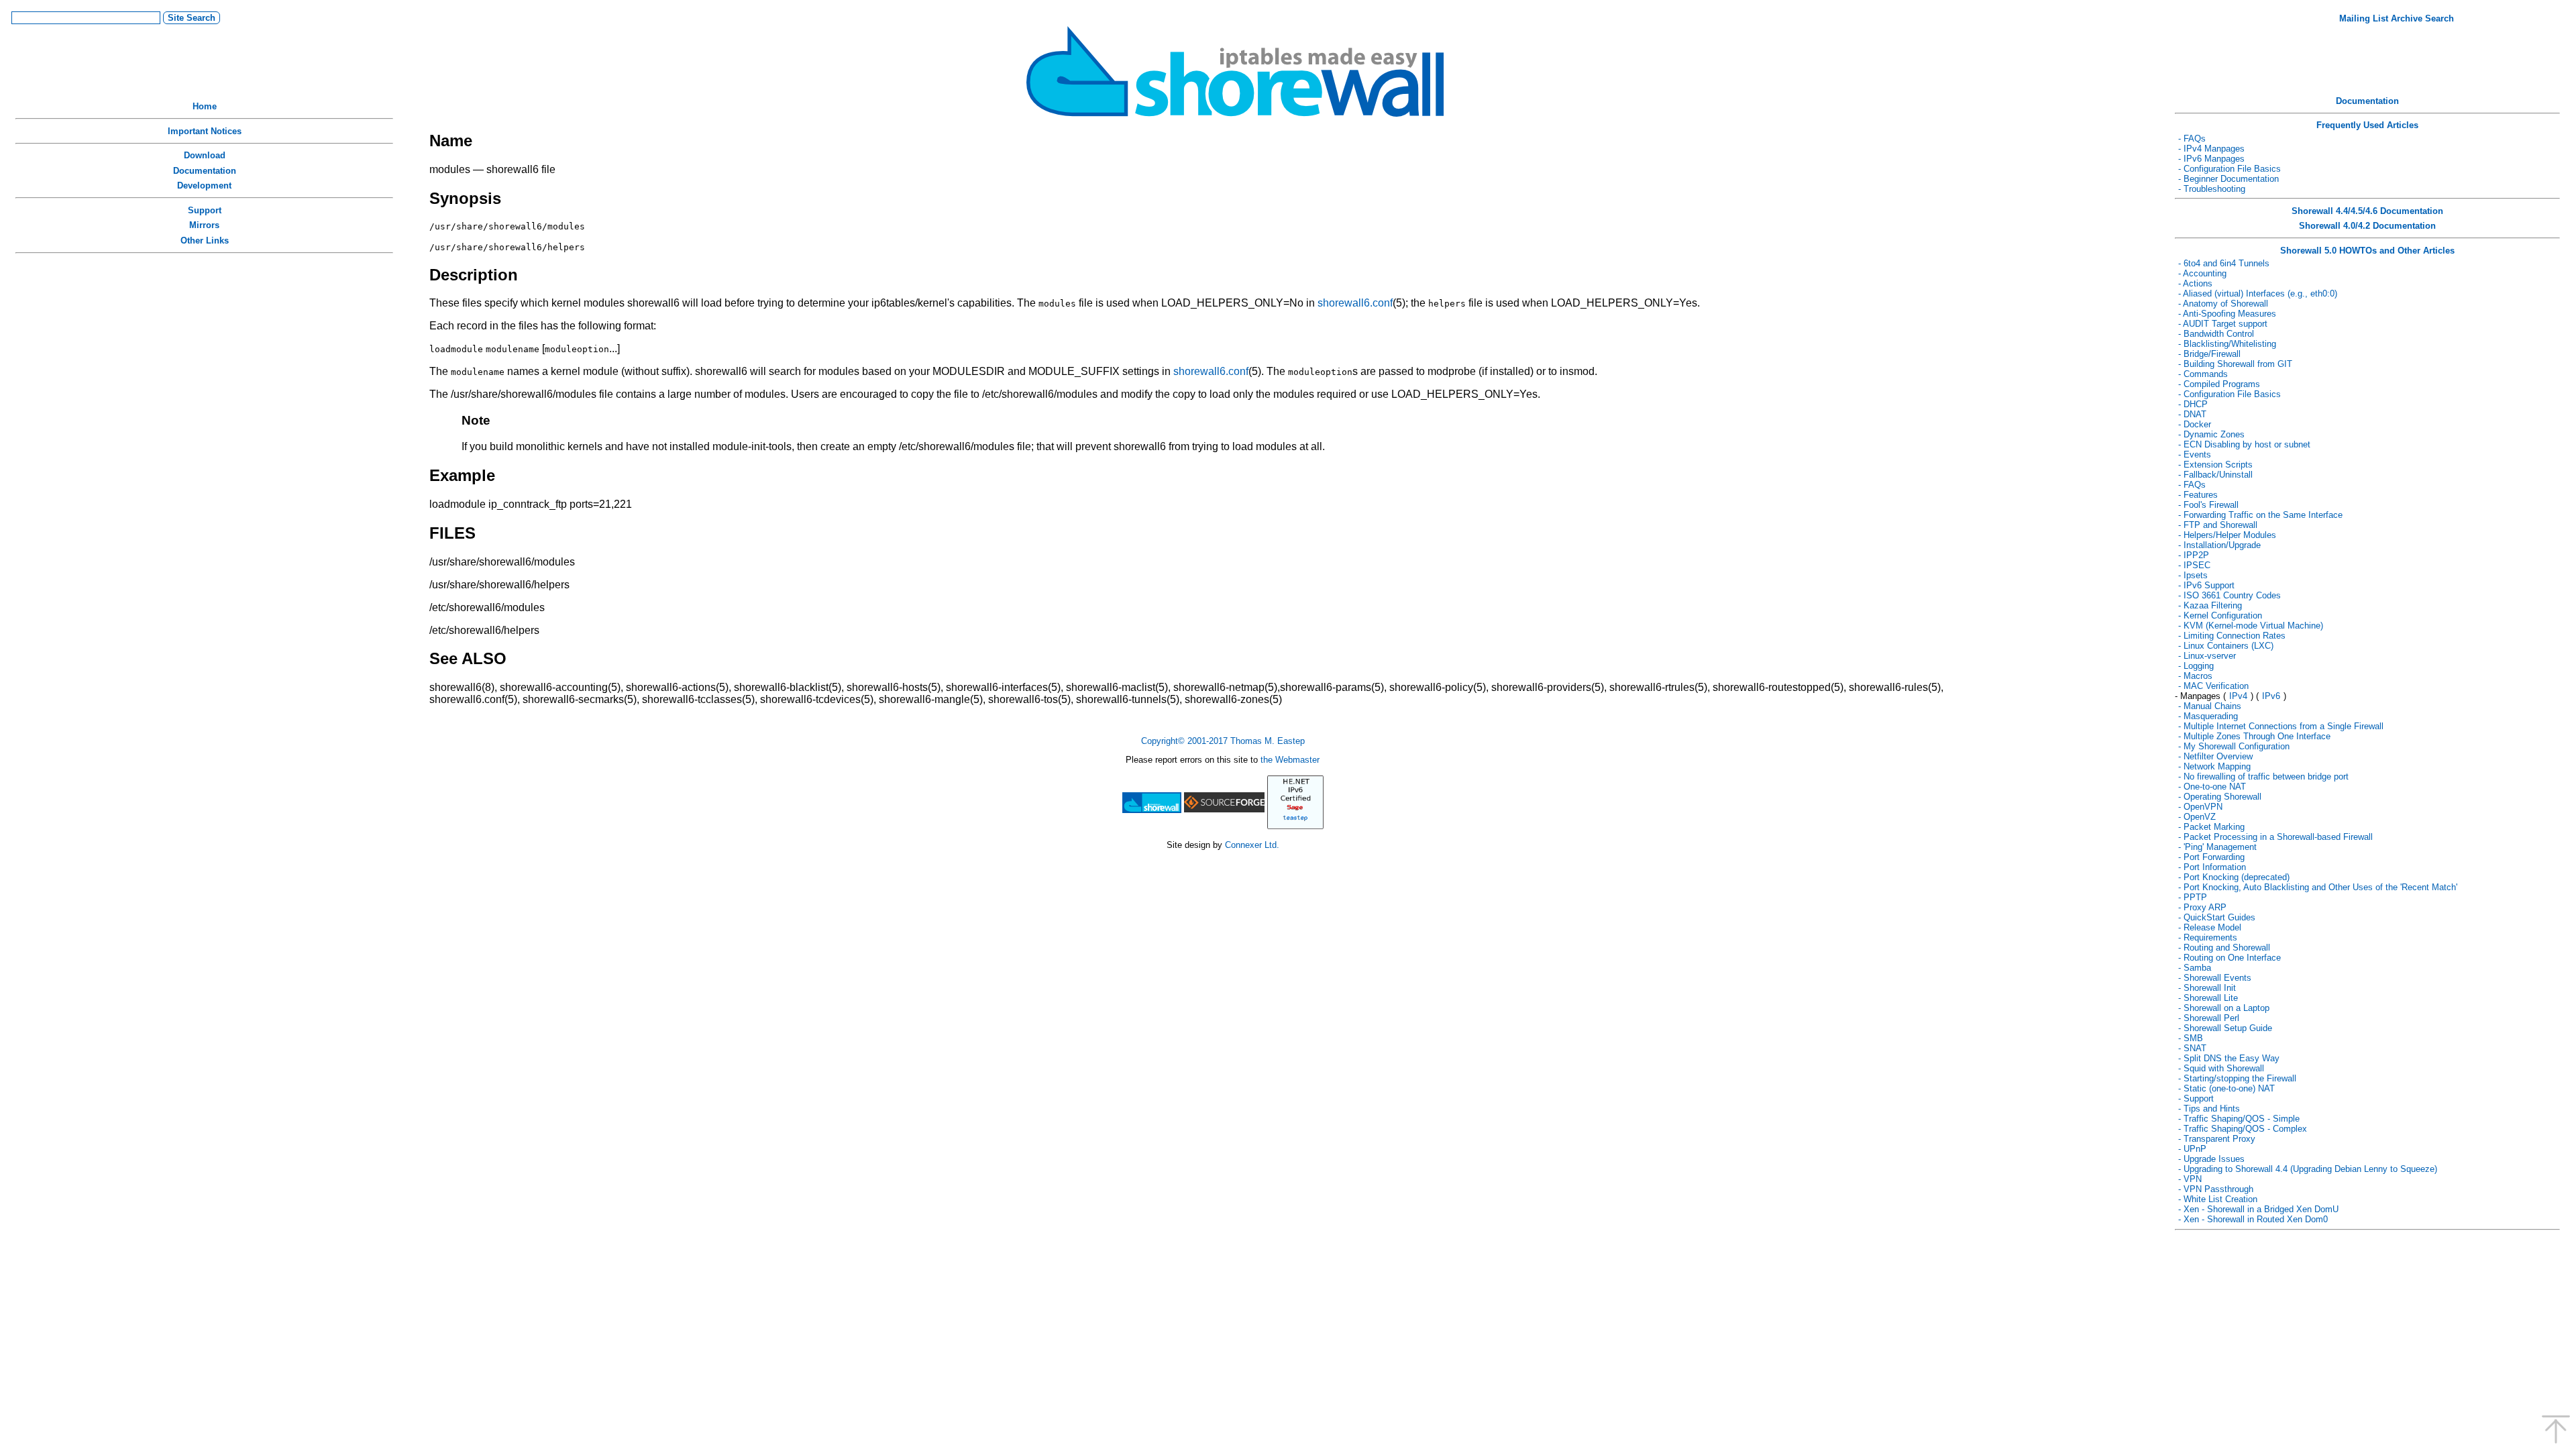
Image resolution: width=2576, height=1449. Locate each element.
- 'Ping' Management (2217, 847)
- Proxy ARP (2202, 907)
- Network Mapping (2214, 766)
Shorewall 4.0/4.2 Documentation (2367, 226)
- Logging (2196, 666)
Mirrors (204, 225)
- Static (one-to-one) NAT (2226, 1088)
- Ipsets (2193, 575)
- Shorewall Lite (2208, 998)
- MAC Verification (2213, 686)
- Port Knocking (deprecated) (2234, 877)
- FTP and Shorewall (2218, 525)
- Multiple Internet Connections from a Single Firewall (2281, 726)
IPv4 (2238, 696)
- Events (2195, 454)
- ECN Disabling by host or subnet (2244, 444)
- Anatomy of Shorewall (2223, 304)
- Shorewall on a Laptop (2224, 1008)
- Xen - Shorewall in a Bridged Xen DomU (2258, 1209)
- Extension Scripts (2215, 465)
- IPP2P (2194, 555)
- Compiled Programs (2219, 384)
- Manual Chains (2210, 706)
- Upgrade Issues (2211, 1159)
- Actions (2195, 283)
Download (205, 155)
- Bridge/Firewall (2209, 354)
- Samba (2195, 968)
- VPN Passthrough (2216, 1189)
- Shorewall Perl (2209, 1018)
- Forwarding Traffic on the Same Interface (2260, 515)
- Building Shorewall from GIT (2235, 364)
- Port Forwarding (2211, 857)
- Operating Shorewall (2220, 797)
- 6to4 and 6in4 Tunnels (2224, 263)
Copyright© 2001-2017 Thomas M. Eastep (1223, 741)
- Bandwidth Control (2216, 334)
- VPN (2190, 1179)
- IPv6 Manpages (2211, 159)
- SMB (2191, 1038)
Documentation (205, 171)
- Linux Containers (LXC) (2226, 646)
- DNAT (2192, 414)
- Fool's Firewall (2208, 505)
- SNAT (2192, 1048)
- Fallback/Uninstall (2215, 475)
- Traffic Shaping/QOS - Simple (2239, 1119)
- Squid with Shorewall (2221, 1068)
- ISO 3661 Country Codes (2230, 595)
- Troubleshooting (2212, 189)
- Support (2196, 1098)
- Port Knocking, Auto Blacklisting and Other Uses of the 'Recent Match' (2318, 887)
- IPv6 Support (2206, 585)
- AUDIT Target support (2223, 324)
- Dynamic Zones (2211, 434)
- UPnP (2192, 1149)
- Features (2198, 495)
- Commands (2203, 374)
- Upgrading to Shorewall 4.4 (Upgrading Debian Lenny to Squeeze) (2308, 1169)
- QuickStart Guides (2217, 917)
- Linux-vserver (2207, 656)
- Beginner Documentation (2229, 179)
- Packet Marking (2211, 827)
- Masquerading (2208, 716)
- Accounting (2202, 273)
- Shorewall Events (2215, 978)
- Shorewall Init (2207, 988)
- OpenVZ (2197, 817)
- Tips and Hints (2209, 1109)
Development (204, 185)
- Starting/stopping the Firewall (2237, 1078)
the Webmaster (1290, 760)
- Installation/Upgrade (2219, 545)
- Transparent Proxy (2217, 1139)
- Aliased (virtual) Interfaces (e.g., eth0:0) (2258, 293)
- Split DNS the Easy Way (2229, 1058)
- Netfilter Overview (2215, 756)
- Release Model (2210, 927)
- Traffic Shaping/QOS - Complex (2243, 1129)
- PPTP (2193, 897)
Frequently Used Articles (2367, 125)
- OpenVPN (2200, 807)
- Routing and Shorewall (2224, 948)
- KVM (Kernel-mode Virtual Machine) (2251, 626)
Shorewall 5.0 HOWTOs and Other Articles (2367, 251)
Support (205, 210)
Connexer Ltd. (1252, 845)
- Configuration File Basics (2230, 169)
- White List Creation (2218, 1199)
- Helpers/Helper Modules (2227, 535)
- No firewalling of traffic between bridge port (2263, 776)
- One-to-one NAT (2212, 787)
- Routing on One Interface (2230, 958)
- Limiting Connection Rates (2232, 636)
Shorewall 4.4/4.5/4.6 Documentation (2367, 211)
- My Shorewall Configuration (2234, 746)
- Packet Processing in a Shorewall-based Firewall (2275, 837)
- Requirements (2208, 937)
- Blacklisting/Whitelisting (2227, 344)
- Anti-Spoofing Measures (2227, 314)
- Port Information (2212, 867)
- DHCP (2193, 404)
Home (205, 106)
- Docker (2195, 424)
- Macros (2195, 676)
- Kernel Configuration (2220, 615)
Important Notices (205, 131)
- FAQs (2192, 139)
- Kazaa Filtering (2210, 605)
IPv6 (2271, 696)
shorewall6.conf (1355, 303)
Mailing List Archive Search (2397, 18)
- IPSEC (2194, 565)
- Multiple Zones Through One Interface (2254, 736)
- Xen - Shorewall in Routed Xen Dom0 (2253, 1219)
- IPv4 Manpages (2211, 149)
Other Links (205, 240)
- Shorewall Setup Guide (2225, 1028)
